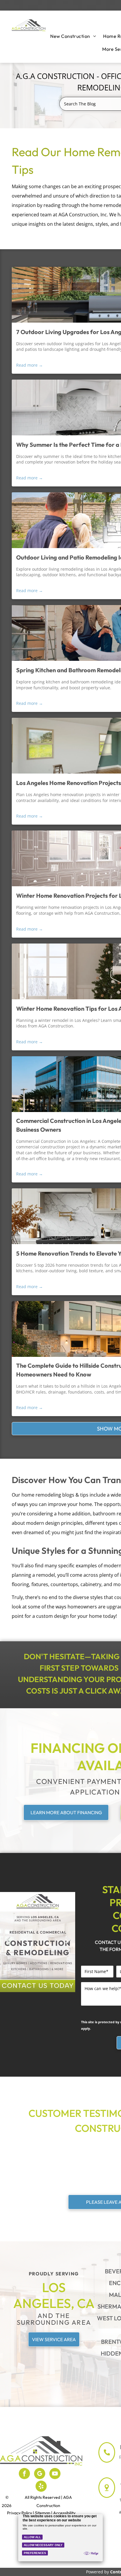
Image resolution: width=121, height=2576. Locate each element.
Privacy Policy (20, 2513)
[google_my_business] (40, 2474)
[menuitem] (73, 36)
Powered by (98, 2572)
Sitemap (43, 2513)
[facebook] (24, 2474)
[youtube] (55, 2474)
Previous (7, 1944)
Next (68, 1944)
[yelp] (41, 2487)
